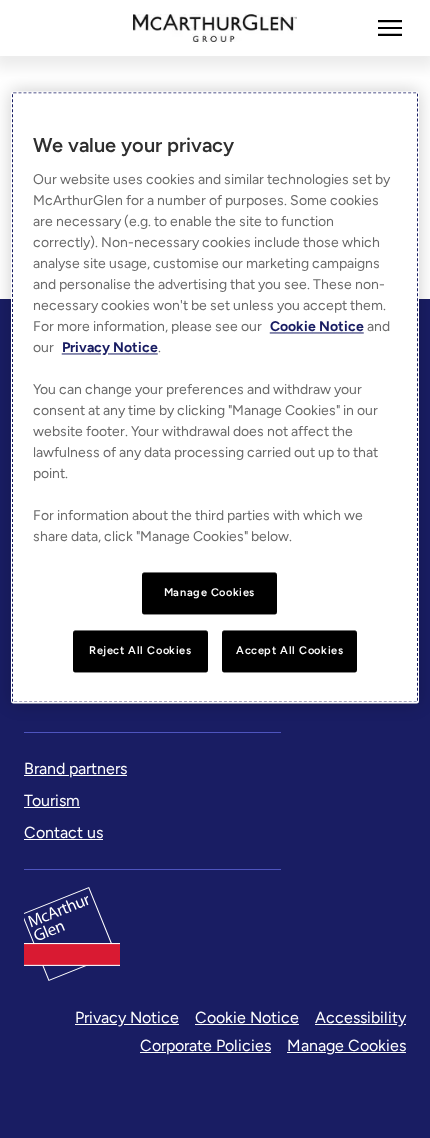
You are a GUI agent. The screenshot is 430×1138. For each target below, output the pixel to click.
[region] (215, 397)
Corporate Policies (205, 1045)
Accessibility (360, 1017)
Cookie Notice (247, 1017)
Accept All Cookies (289, 650)
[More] (390, 28)
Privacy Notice (127, 1017)
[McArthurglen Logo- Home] (215, 28)
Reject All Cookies (140, 650)
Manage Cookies (346, 1045)
